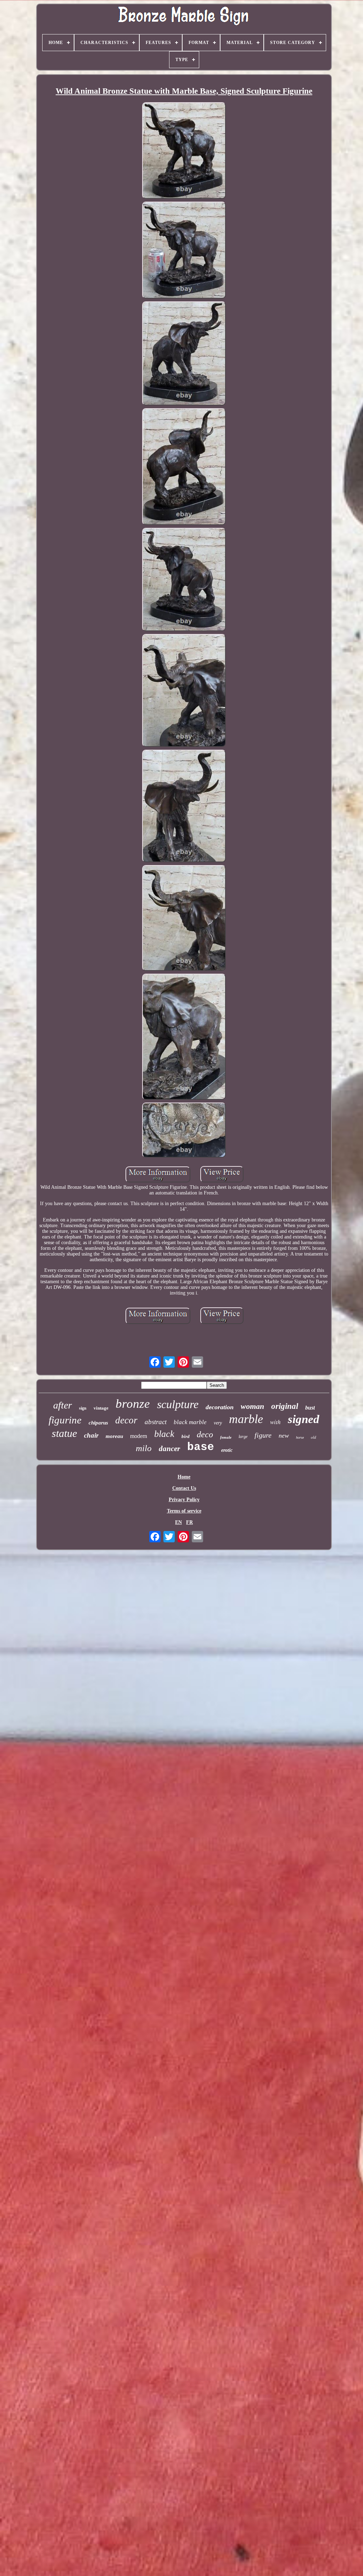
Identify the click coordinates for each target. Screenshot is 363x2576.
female (226, 1437)
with (275, 1422)
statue (64, 1433)
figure (263, 1435)
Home (184, 1477)
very (218, 1423)
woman (252, 1406)
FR (189, 1522)
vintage (101, 1408)
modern (139, 1436)
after (63, 1405)
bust (310, 1408)
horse (300, 1437)
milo (144, 1448)
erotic (227, 1450)
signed (304, 1419)
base (201, 1447)
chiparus (98, 1423)
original (285, 1406)
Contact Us (184, 1488)
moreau (114, 1436)
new (284, 1435)
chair (91, 1435)
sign (83, 1408)
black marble (190, 1422)
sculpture (178, 1404)
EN (178, 1522)
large (243, 1437)
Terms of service (184, 1511)
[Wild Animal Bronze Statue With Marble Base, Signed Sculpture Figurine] (184, 151)
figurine (65, 1420)
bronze (133, 1404)
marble (246, 1419)
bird (186, 1436)
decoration (220, 1407)
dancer (169, 1449)
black (164, 1434)
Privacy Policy (184, 1500)
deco (205, 1434)
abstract (156, 1422)
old (314, 1437)
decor (126, 1420)
